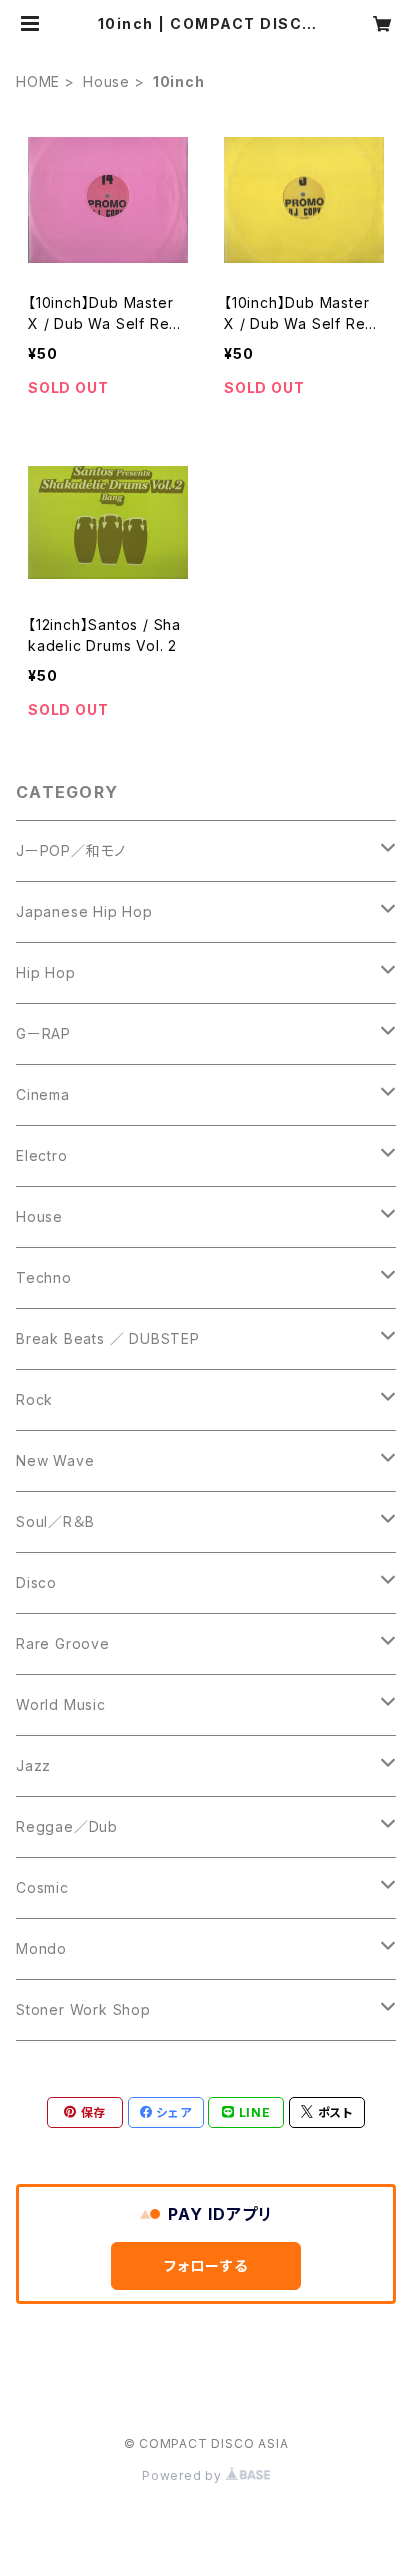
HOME (38, 81)
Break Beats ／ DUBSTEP (108, 1338)
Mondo (41, 1948)
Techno (44, 1277)
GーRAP (43, 1033)
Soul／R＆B (55, 1521)
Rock (34, 1399)
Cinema (43, 1094)
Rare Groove (63, 1643)
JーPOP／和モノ (71, 850)
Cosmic (42, 1887)
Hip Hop (46, 972)
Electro (42, 1155)
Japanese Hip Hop (84, 911)
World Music (61, 1704)
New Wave (55, 1460)
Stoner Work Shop (83, 2009)
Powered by (184, 2475)
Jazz (33, 1765)
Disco (36, 1582)
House (106, 81)
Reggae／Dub (67, 1826)
